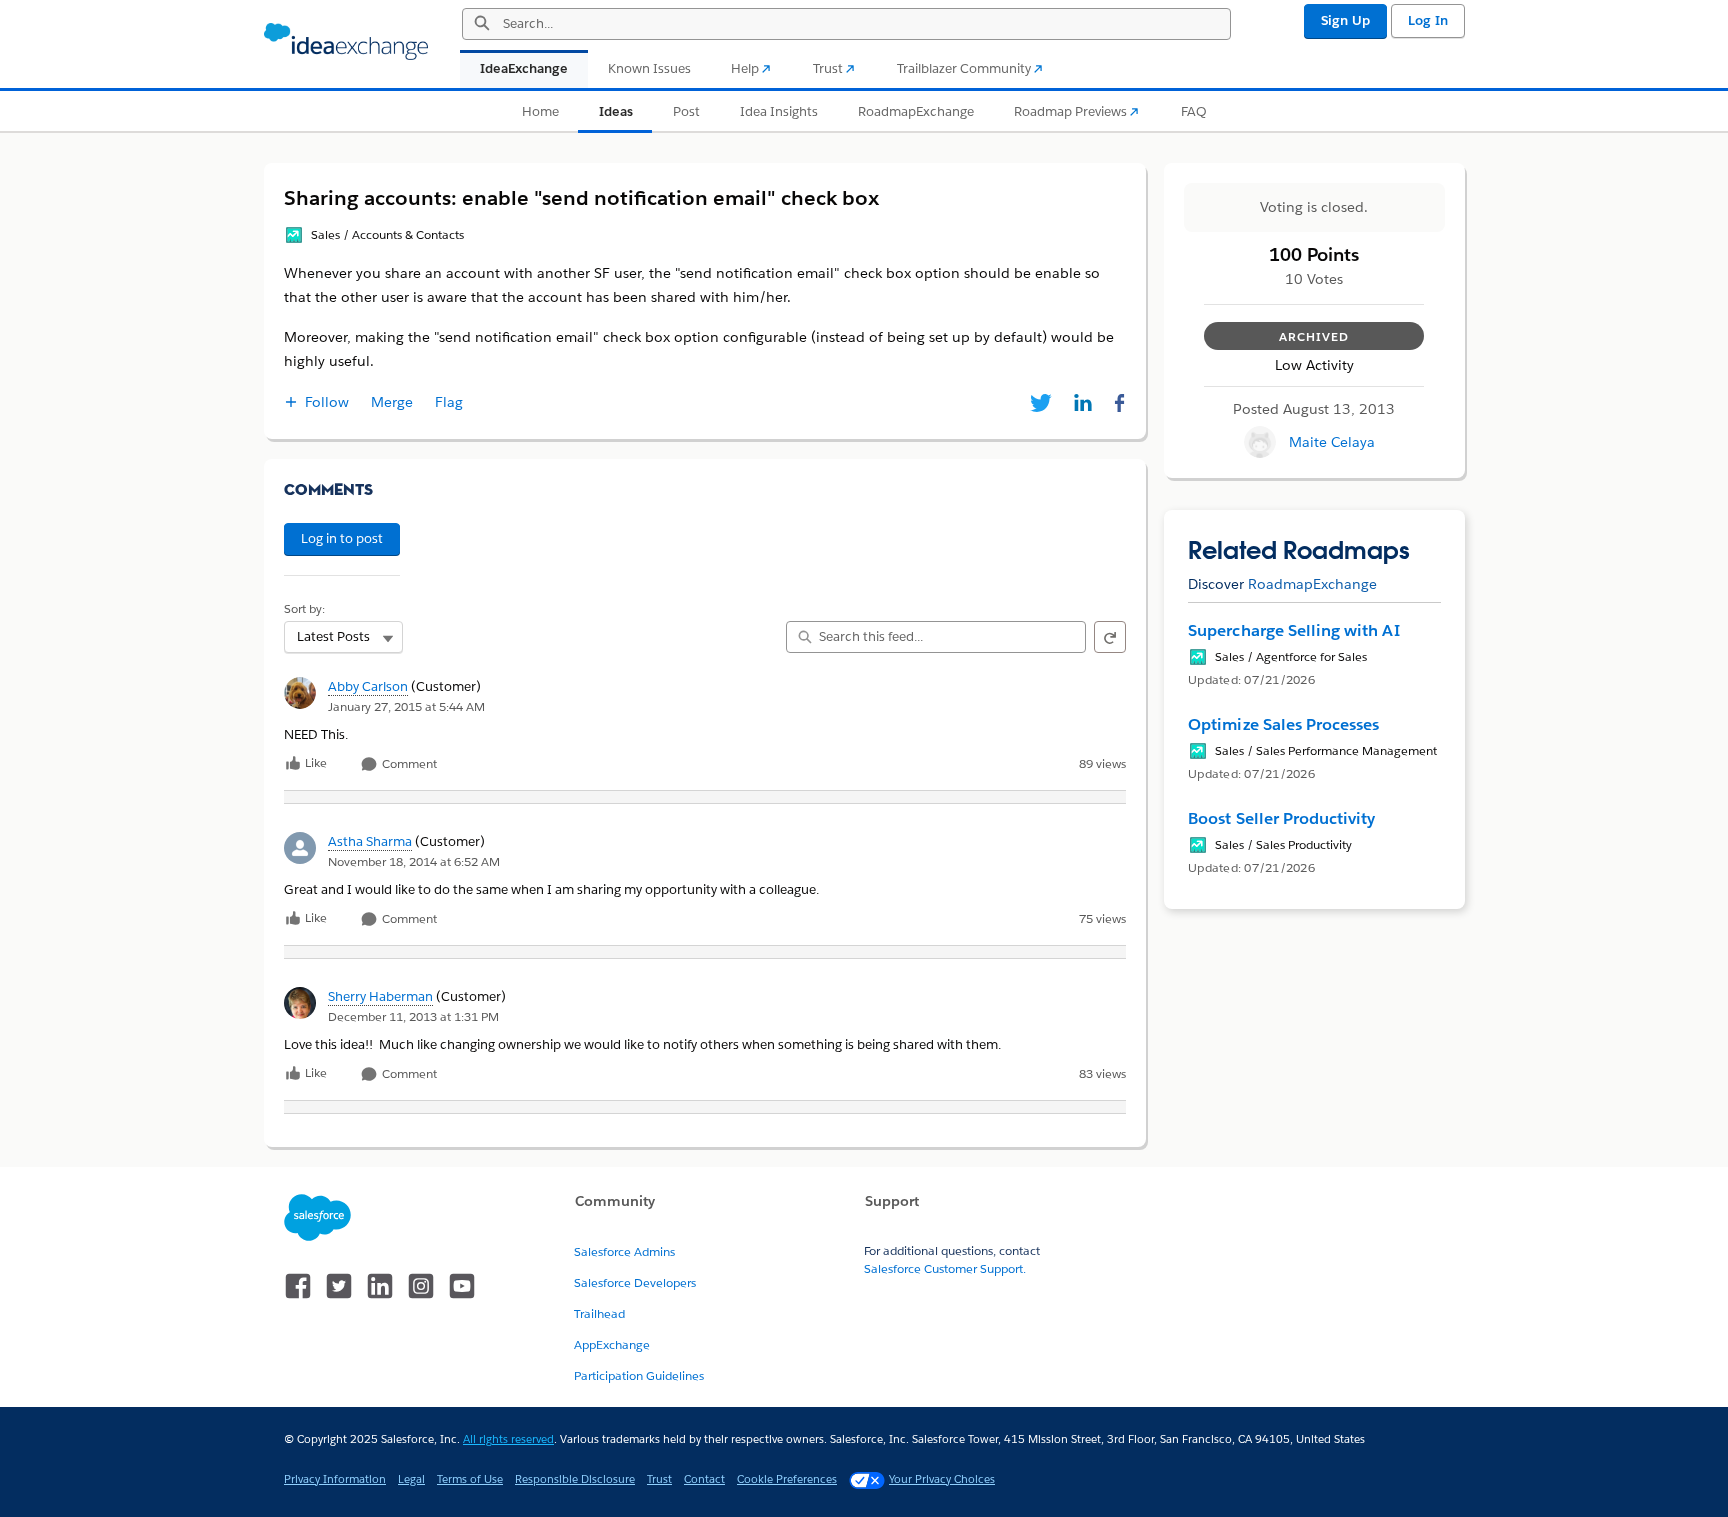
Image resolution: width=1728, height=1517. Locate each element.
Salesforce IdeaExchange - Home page (346, 42)
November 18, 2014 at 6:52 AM (414, 861)
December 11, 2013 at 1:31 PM (413, 1016)
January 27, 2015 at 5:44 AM (406, 706)
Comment (408, 764)
